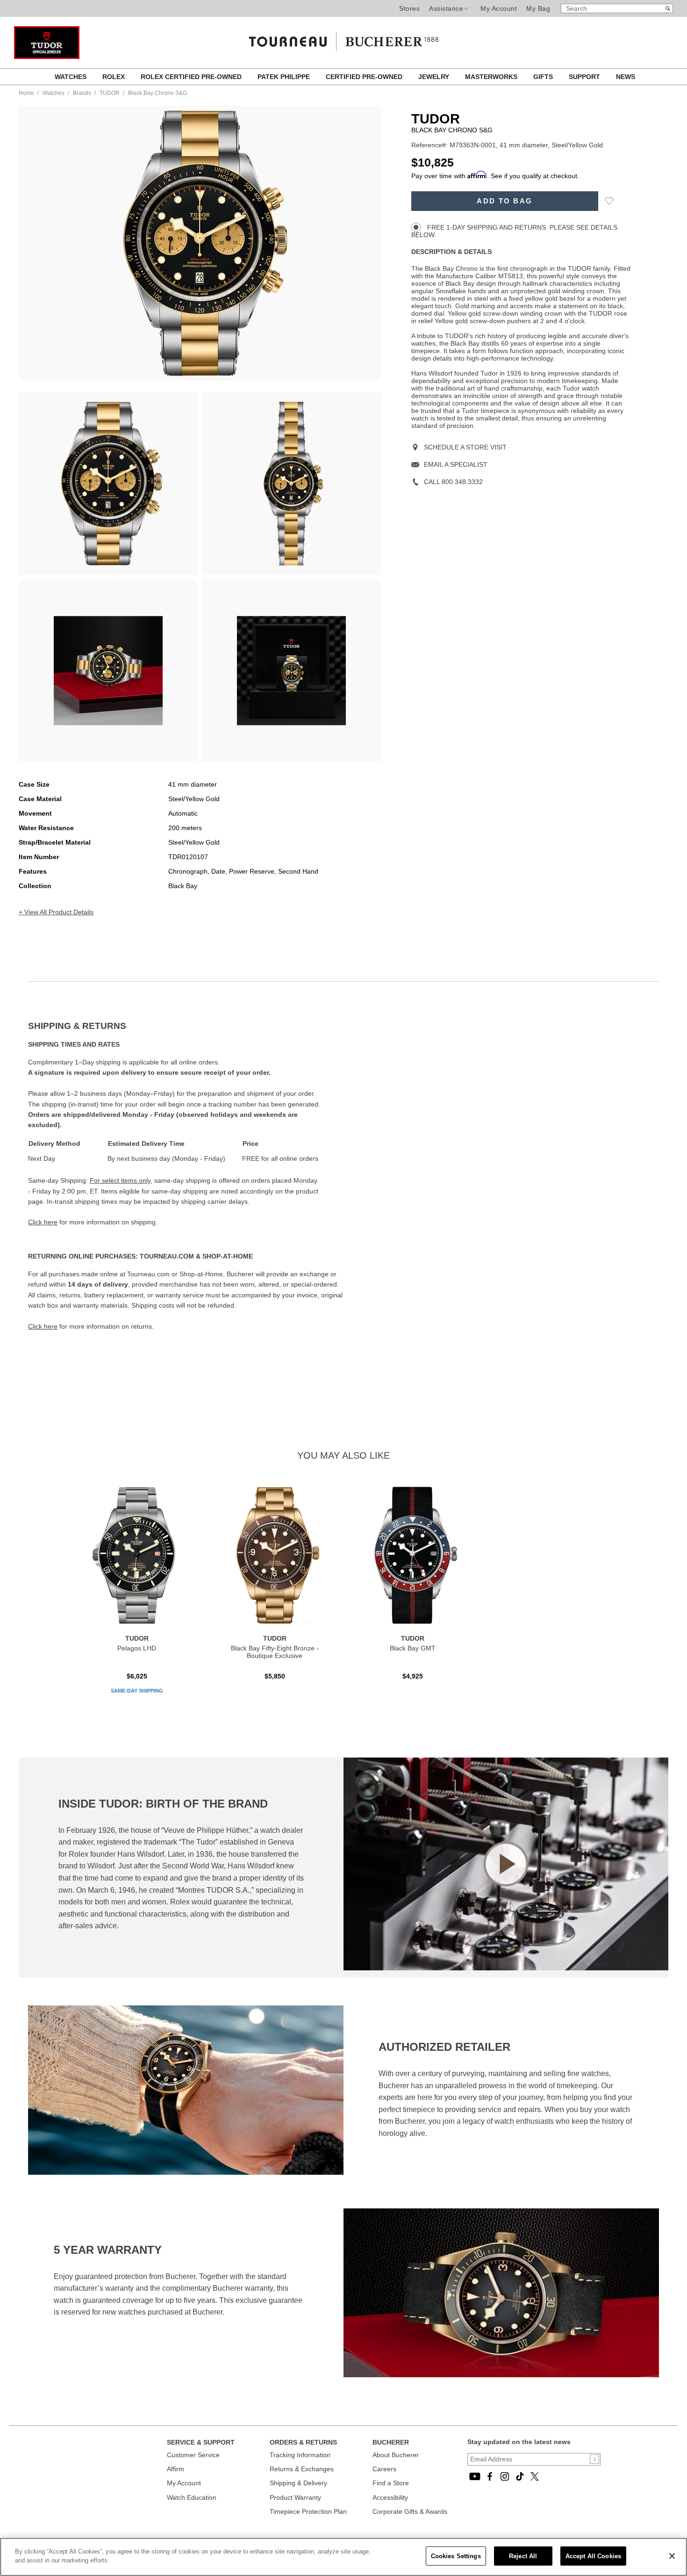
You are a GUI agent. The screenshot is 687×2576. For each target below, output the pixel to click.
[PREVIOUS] (42, 243)
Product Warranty (295, 2497)
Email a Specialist (456, 464)
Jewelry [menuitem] (435, 77)
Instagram (505, 2476)
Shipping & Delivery (298, 2483)
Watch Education (192, 2497)
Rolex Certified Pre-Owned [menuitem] (192, 77)
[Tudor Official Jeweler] (47, 57)
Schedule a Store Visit (465, 447)
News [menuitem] (626, 77)
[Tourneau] (343, 38)
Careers (384, 2469)
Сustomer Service (193, 2455)
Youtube (475, 2476)
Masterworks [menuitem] (492, 77)
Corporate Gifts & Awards (410, 2511)
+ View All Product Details (56, 912)
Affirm (175, 2469)
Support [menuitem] (585, 77)
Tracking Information (300, 2455)
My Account (499, 8)
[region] (343, 2557)
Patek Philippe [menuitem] (285, 77)
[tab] (186, 1026)
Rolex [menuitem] (114, 77)
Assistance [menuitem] (446, 8)
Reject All (523, 2556)
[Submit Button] (594, 2459)
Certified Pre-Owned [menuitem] (365, 77)
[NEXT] (358, 243)
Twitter (535, 2476)
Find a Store (391, 2483)
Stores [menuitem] (409, 8)
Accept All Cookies (593, 2556)
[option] (108, 484)
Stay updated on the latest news (519, 2442)
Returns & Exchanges (302, 2469)
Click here (43, 1222)
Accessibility (390, 2497)
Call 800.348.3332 (453, 482)
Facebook (490, 2476)
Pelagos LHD (137, 1648)
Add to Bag (505, 201)
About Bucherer (396, 2455)
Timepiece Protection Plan (308, 2511)
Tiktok (520, 2476)
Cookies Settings (456, 2556)
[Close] (672, 2556)
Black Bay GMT (413, 1648)
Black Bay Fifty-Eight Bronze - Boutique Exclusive (275, 1652)
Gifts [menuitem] (544, 77)
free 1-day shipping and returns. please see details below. (514, 231)
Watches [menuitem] (72, 77)
